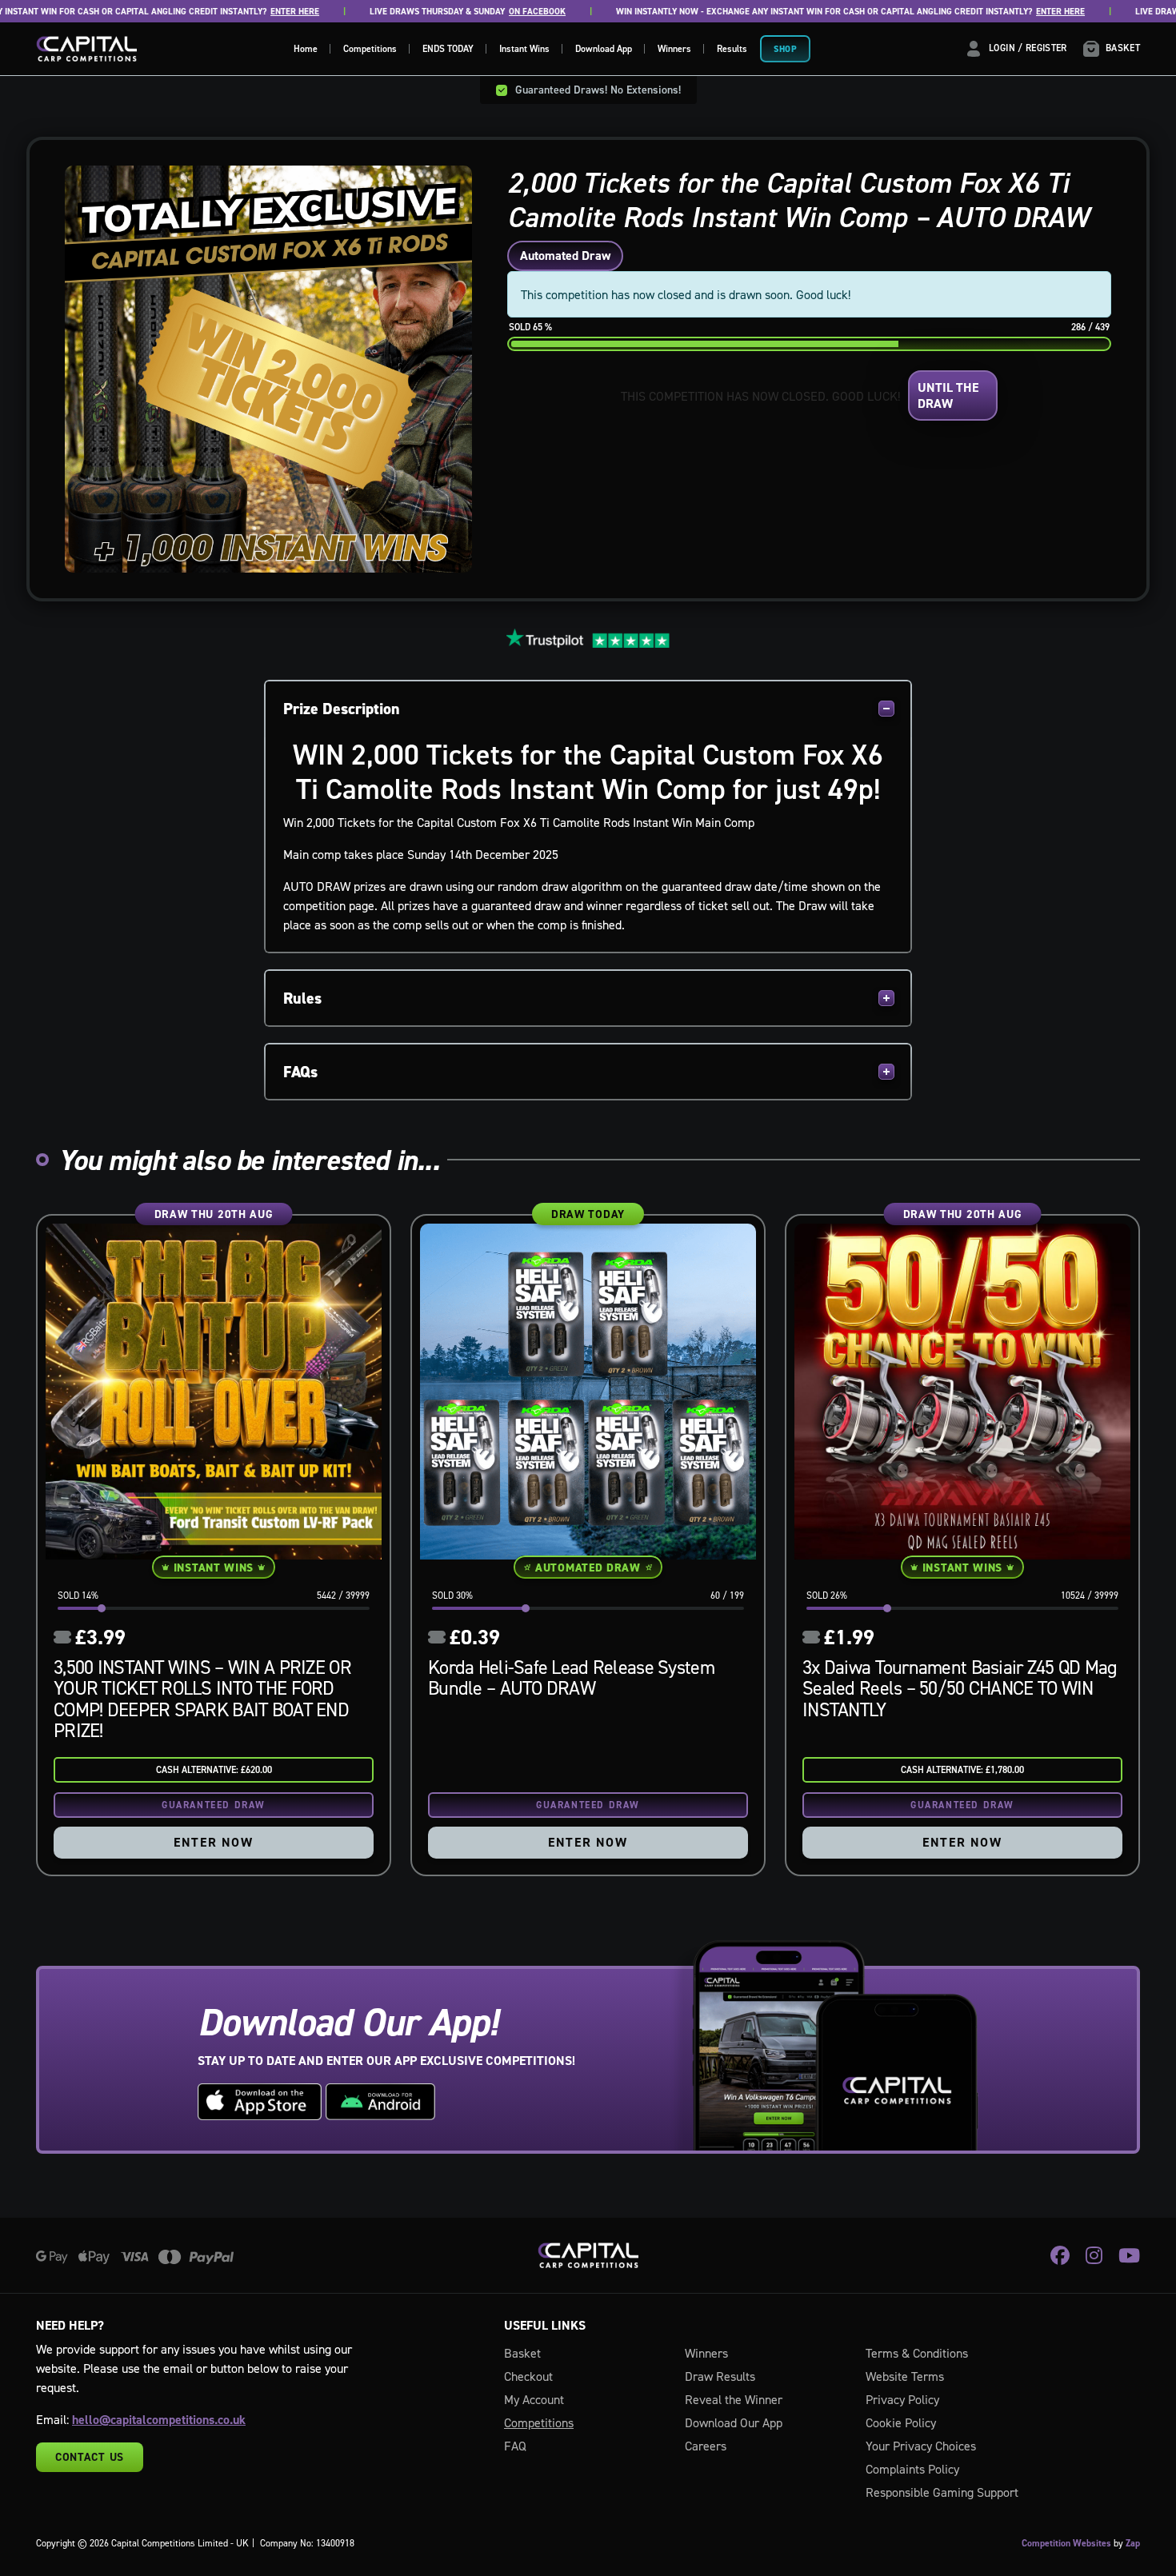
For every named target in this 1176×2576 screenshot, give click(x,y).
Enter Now (213, 1842)
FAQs (300, 1072)
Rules (302, 998)
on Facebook (488, 12)
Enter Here (246, 12)
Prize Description (342, 709)
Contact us (90, 2457)
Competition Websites (1066, 2543)
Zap (1133, 2543)
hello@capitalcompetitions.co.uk (159, 2420)
